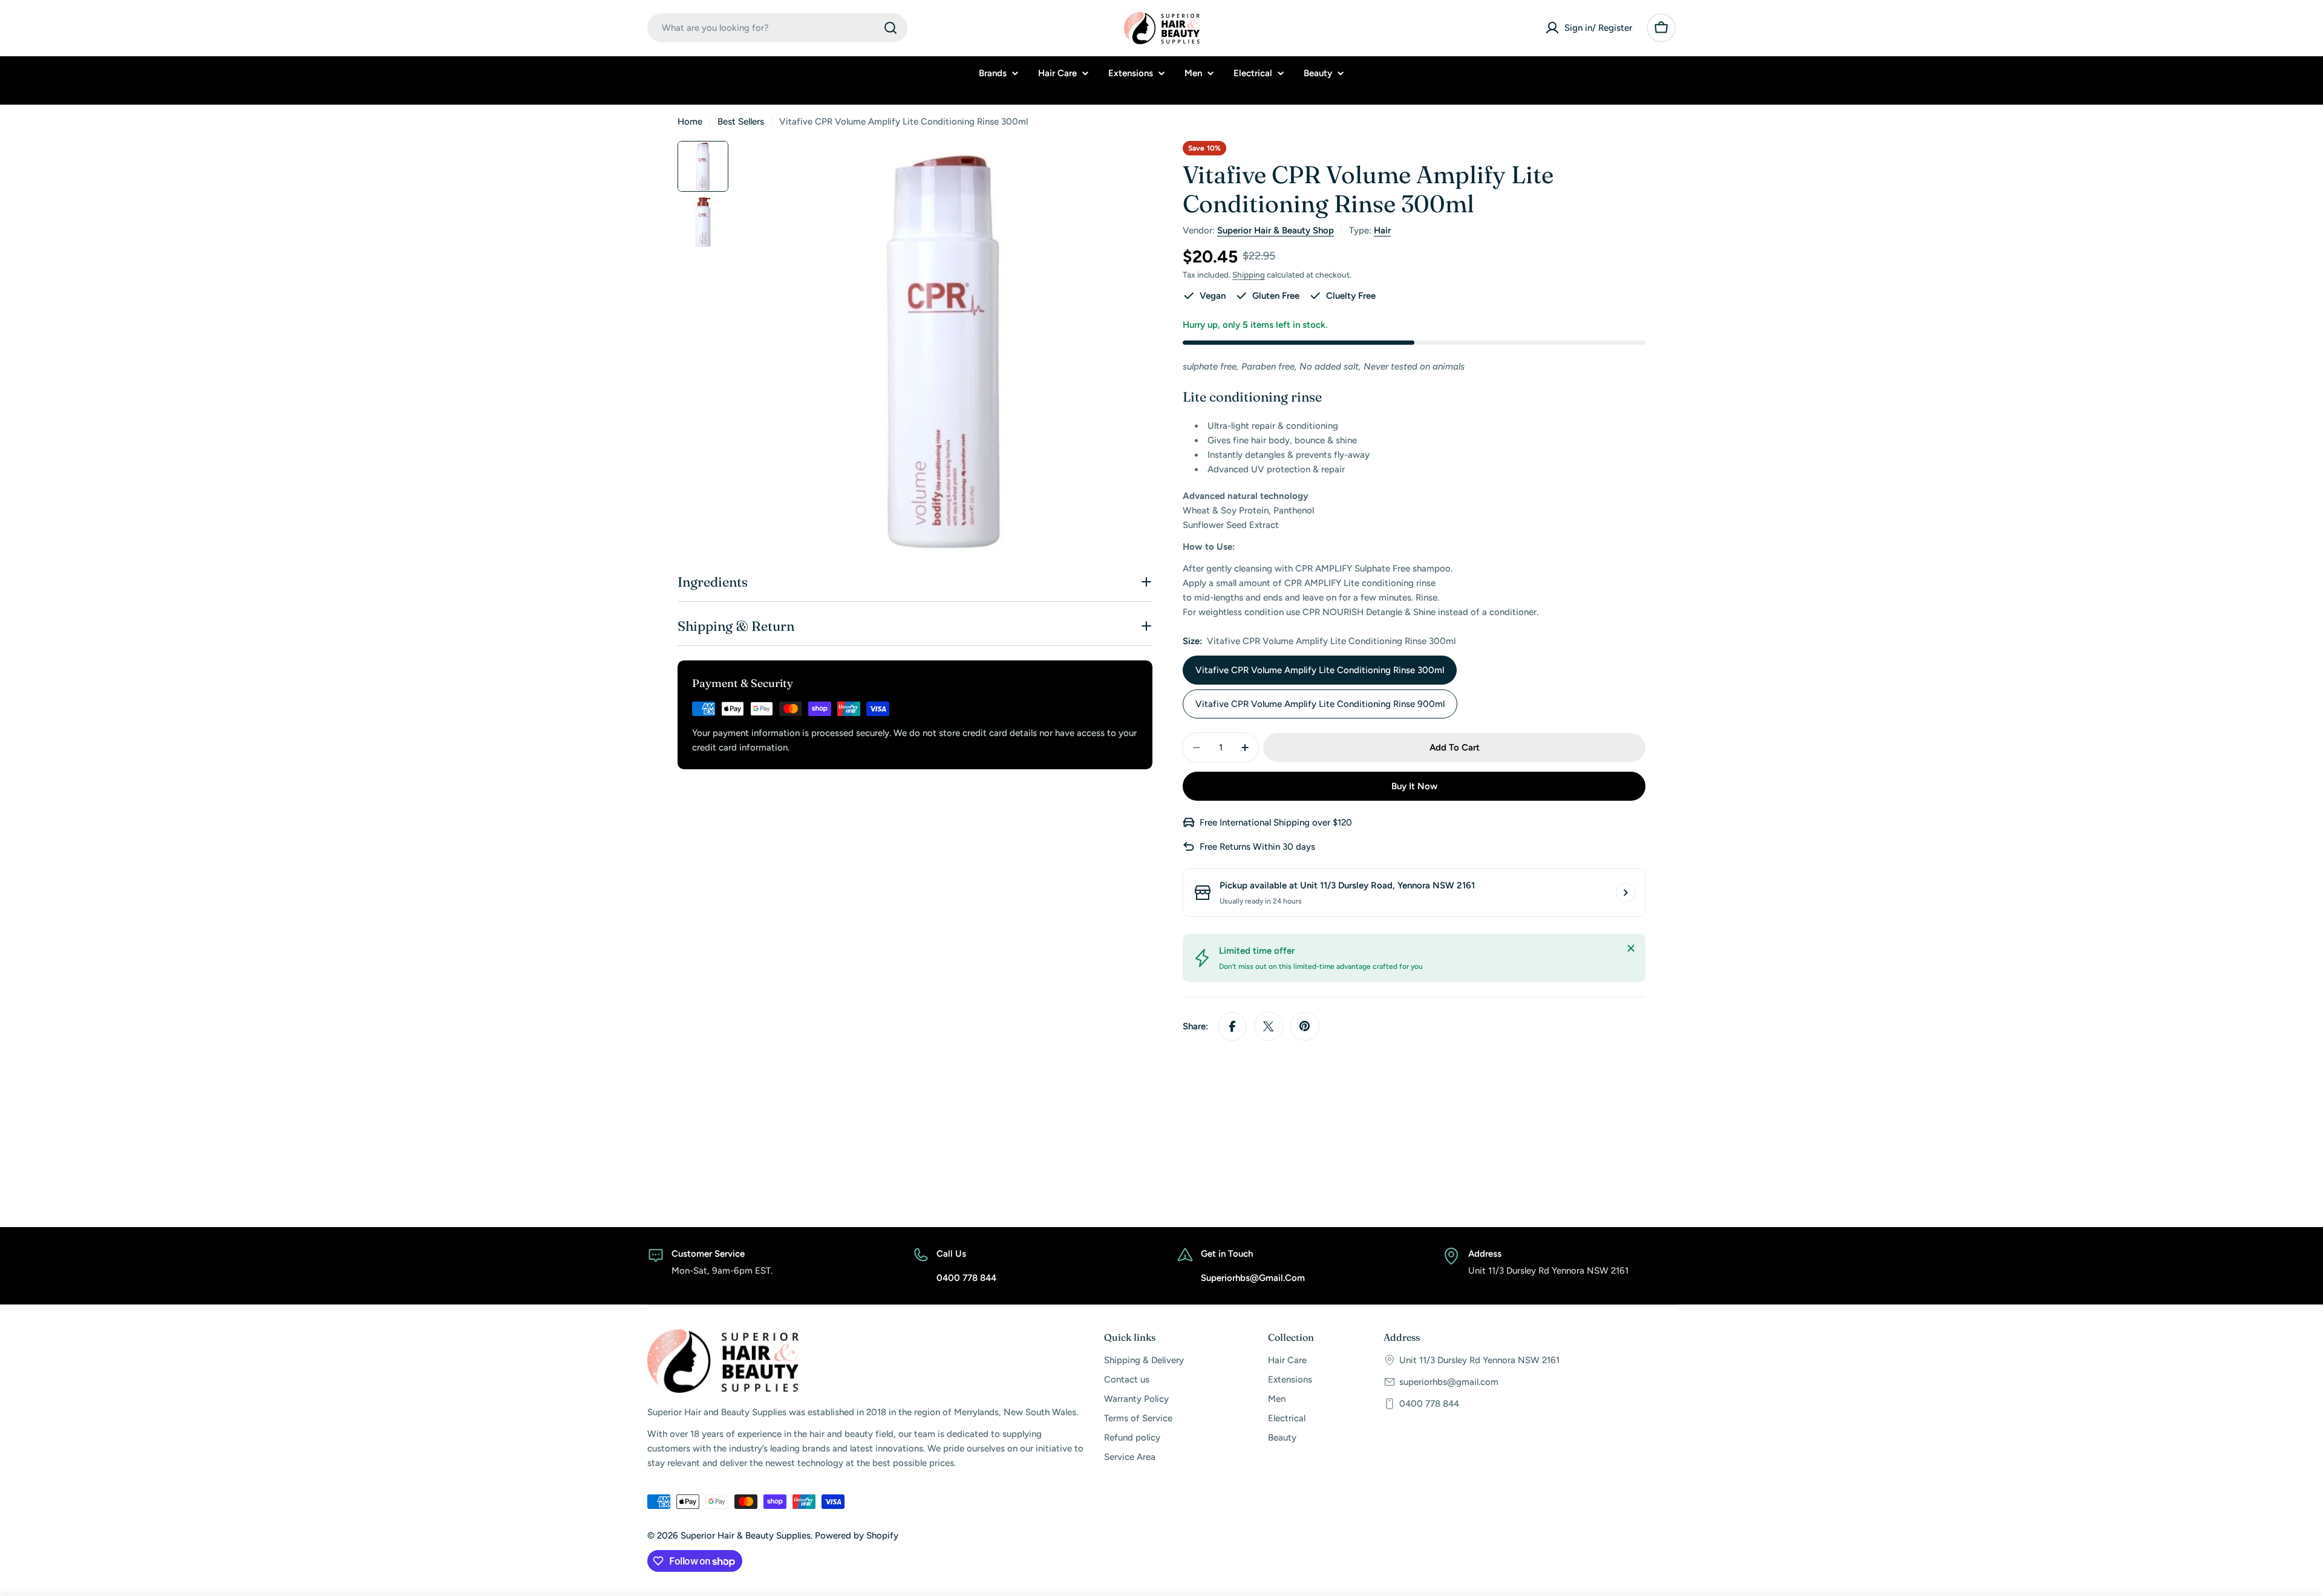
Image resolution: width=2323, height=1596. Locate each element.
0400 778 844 (1429, 1404)
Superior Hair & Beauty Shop (1276, 230)
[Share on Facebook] (1232, 1026)
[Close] (1631, 948)
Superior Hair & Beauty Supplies (746, 1536)
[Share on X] (1269, 1026)
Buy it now (1414, 786)
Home (690, 122)
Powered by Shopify (857, 1536)
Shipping (1249, 275)
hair (1382, 230)
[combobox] (777, 28)
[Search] (890, 28)
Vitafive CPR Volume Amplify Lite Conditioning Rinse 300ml (1320, 670)
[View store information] (1625, 893)
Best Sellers (741, 122)
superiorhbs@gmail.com (1449, 1382)
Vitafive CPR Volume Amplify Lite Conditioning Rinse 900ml (1320, 704)
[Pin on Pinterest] (1305, 1026)
